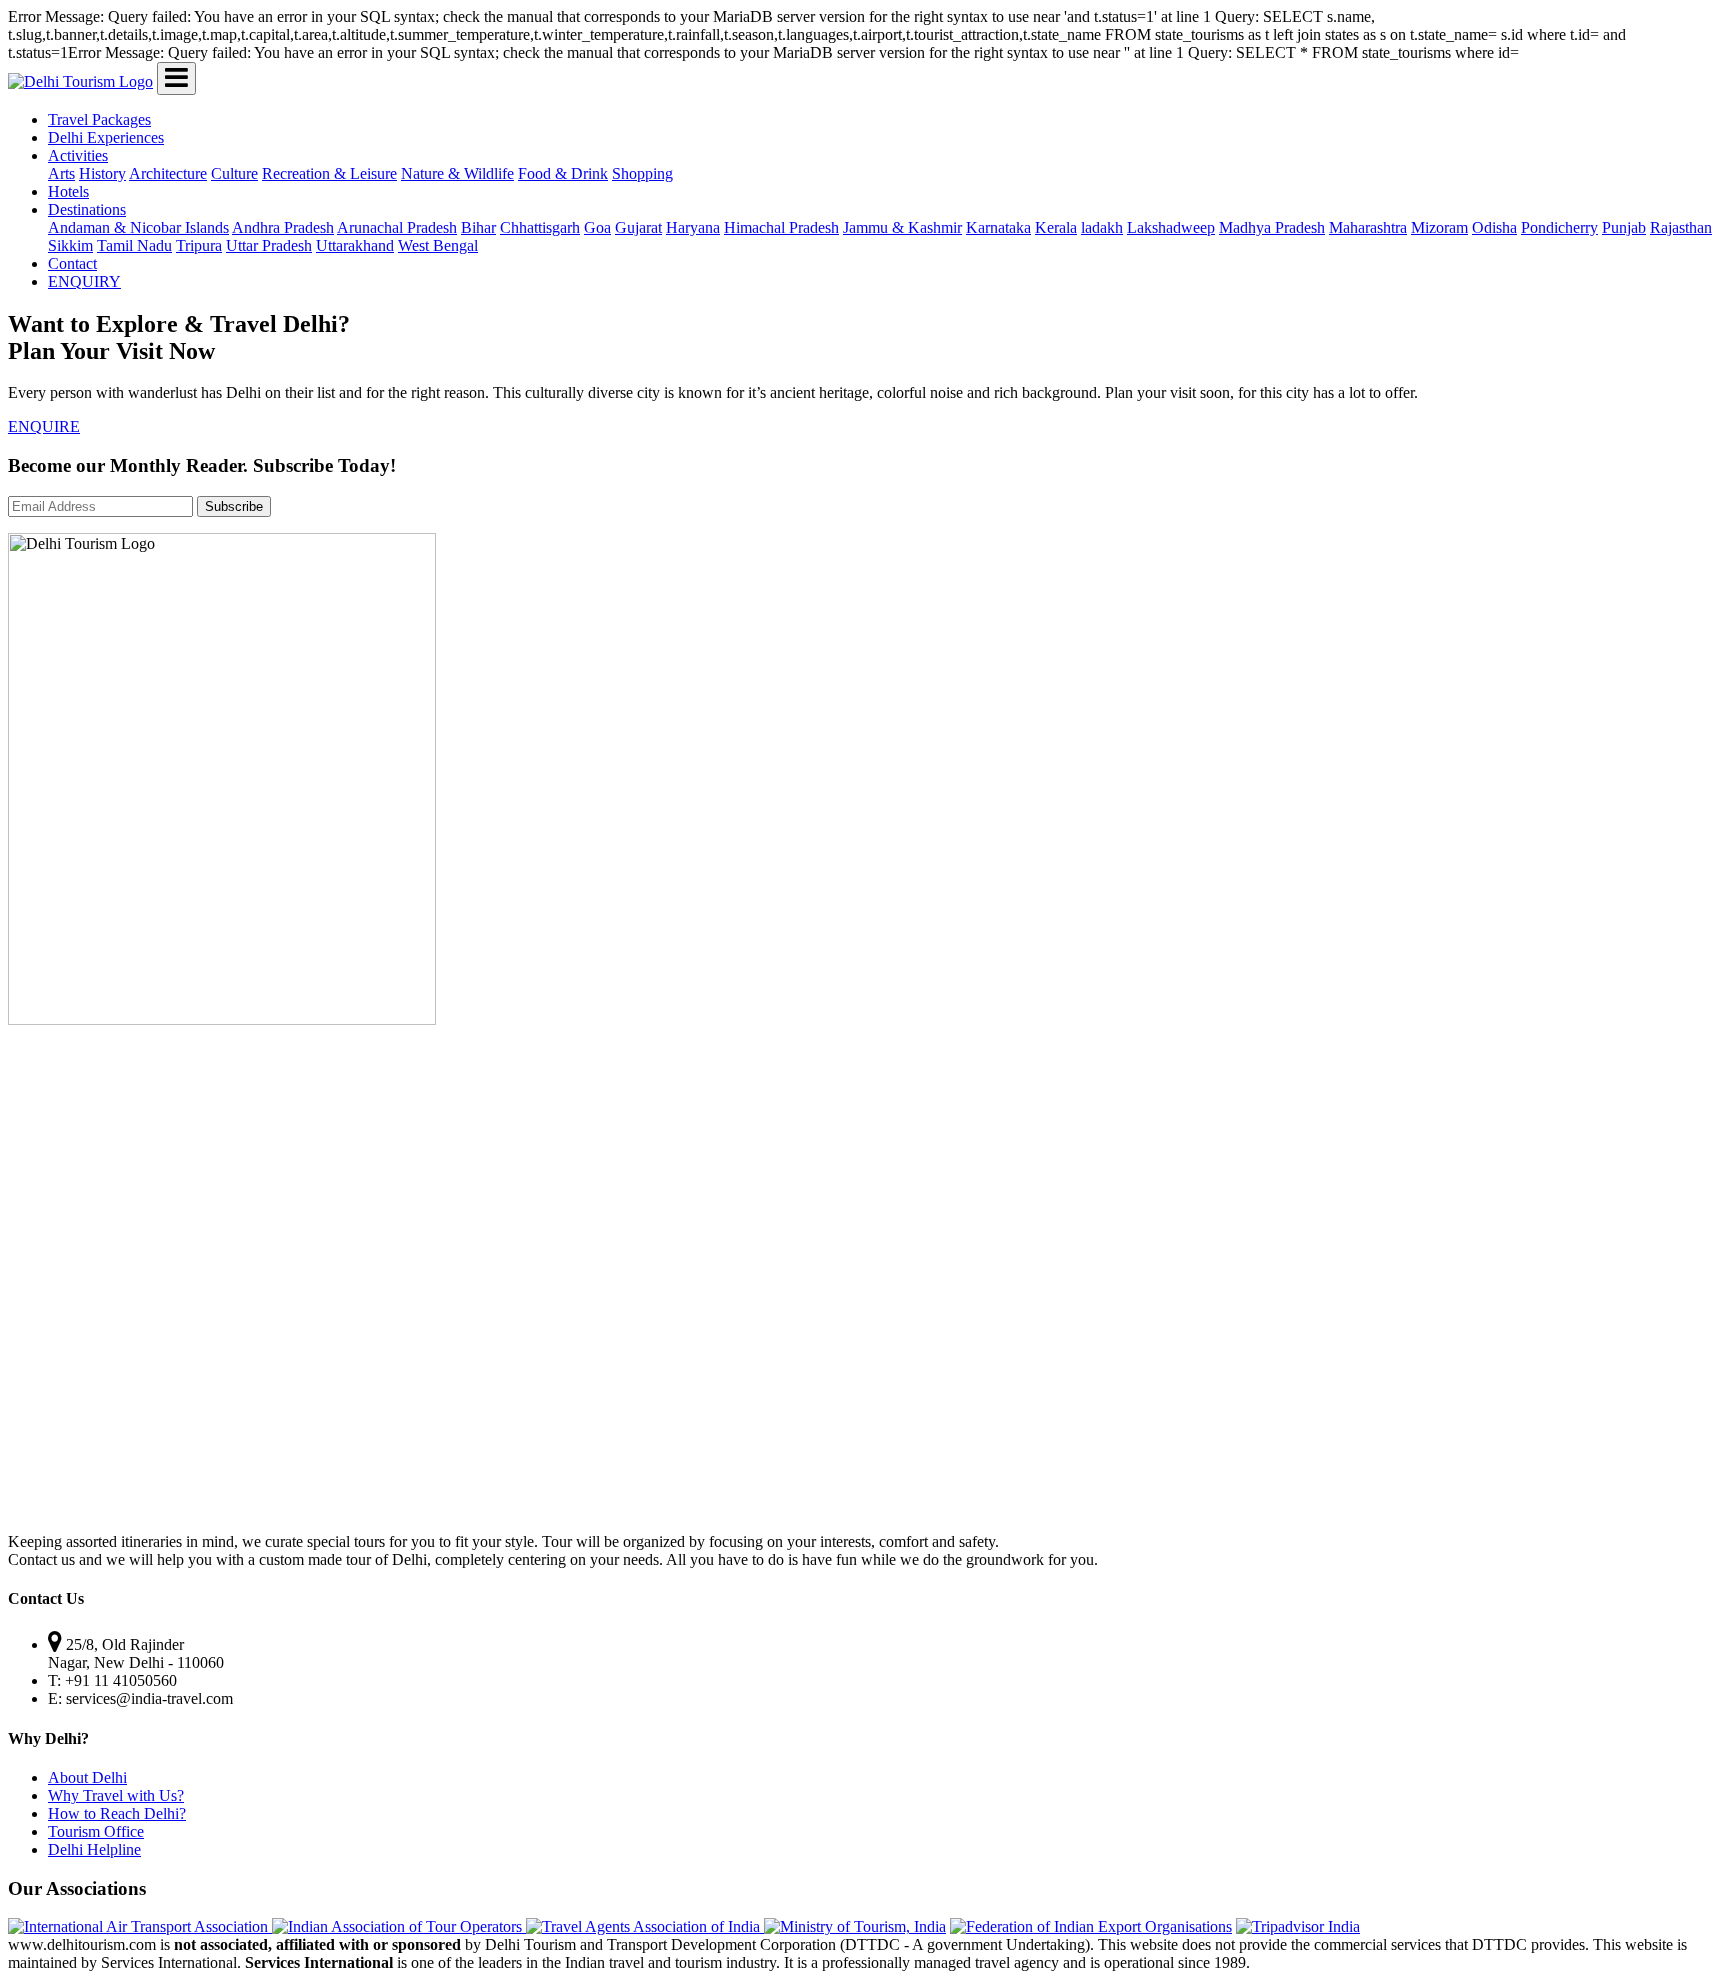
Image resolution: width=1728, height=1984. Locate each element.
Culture (234, 173)
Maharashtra (1368, 227)
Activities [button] (78, 155)
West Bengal (438, 245)
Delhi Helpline (94, 1849)
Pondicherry (1559, 227)
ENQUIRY (84, 281)
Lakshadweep (1171, 227)
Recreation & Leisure (329, 173)
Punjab (1624, 227)
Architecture (168, 173)
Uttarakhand (355, 245)
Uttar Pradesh (269, 245)
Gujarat (638, 227)
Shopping (642, 173)
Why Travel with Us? (116, 1795)
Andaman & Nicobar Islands (138, 227)
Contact (72, 263)
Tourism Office (96, 1831)
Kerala (1056, 227)
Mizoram (1439, 227)
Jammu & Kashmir (902, 227)
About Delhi (87, 1777)
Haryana (693, 227)
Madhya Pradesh (1272, 227)
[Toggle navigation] (176, 78)
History (102, 173)
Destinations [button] (87, 209)
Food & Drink (563, 173)
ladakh (1102, 227)
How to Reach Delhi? (117, 1813)
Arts (61, 173)
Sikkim (70, 245)
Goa (597, 227)
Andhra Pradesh (283, 227)
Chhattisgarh (540, 227)
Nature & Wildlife (457, 173)
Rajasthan (1681, 227)
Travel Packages (99, 119)
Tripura (199, 245)
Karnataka (998, 227)
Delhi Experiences (106, 137)
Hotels (68, 191)
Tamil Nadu (134, 245)
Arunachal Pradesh (397, 227)
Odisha (1494, 227)
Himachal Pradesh (781, 227)
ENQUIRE (44, 426)
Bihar (478, 227)
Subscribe (234, 506)
